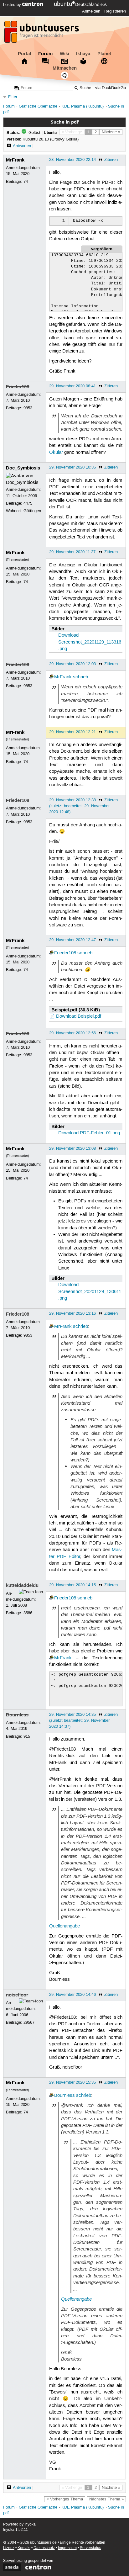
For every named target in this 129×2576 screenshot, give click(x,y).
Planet (104, 54)
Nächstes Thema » (106, 2499)
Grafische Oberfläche (38, 106)
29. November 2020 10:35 (72, 467)
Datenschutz (44, 2548)
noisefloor (17, 1995)
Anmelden (91, 11)
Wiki (64, 54)
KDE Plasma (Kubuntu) (83, 106)
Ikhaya (83, 54)
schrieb (80, 677)
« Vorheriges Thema (65, 2499)
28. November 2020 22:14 (72, 160)
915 (27, 1736)
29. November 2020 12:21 (72, 732)
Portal (24, 54)
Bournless (17, 1715)
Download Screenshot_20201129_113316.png (90, 642)
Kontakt (24, 2548)
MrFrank (15, 160)
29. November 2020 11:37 (72, 552)
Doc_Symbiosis (23, 468)
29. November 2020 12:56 (72, 1033)
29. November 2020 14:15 (72, 1585)
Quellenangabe (64, 1926)
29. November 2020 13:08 (72, 1148)
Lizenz (9, 2548)
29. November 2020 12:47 (72, 940)
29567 (29, 2022)
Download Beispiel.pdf (79, 1016)
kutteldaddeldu (22, 1585)
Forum (45, 54)
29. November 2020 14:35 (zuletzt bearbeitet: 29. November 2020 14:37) (79, 1720)
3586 (28, 1613)
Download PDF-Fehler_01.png (89, 1133)
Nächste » (111, 132)
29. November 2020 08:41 (72, 386)
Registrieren (115, 11)
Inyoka (30, 2524)
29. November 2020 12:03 (72, 664)
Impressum (67, 2548)
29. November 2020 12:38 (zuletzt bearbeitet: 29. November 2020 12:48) (79, 806)
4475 (28, 503)
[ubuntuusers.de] (42, 34)
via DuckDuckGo (111, 88)
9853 (28, 408)
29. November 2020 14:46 (72, 1995)
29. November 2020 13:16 (72, 1313)
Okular (56, 453)
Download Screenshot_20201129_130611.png (90, 1292)
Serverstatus (90, 2548)
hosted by (13, 5)
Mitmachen (65, 68)
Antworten (22, 146)
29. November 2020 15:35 (72, 2082)
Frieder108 (18, 387)
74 (26, 182)
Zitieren (111, 160)
